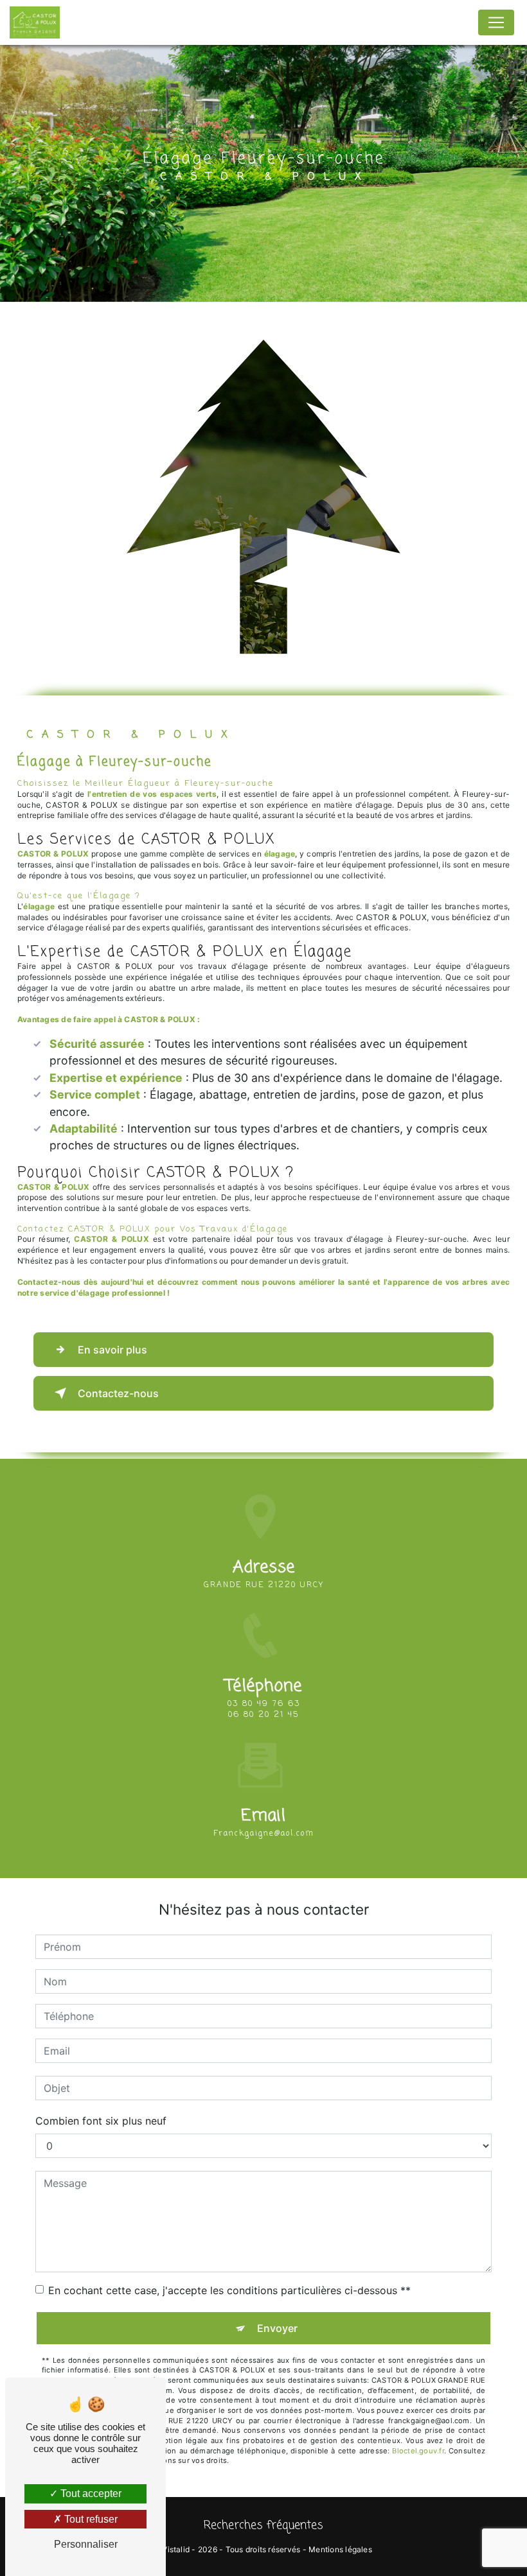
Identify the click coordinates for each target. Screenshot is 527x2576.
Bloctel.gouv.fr (418, 2451)
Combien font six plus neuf (101, 2121)
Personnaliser (86, 2544)
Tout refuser (90, 2519)
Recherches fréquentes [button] (263, 2526)
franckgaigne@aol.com (264, 1834)
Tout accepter (90, 2493)
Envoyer (277, 2328)
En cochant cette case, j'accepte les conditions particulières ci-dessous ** (229, 2290)
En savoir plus (112, 1350)
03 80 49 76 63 (264, 1704)
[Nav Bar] (496, 22)
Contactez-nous (118, 1393)
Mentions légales (340, 2549)
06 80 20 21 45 (263, 1715)
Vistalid (176, 2549)
